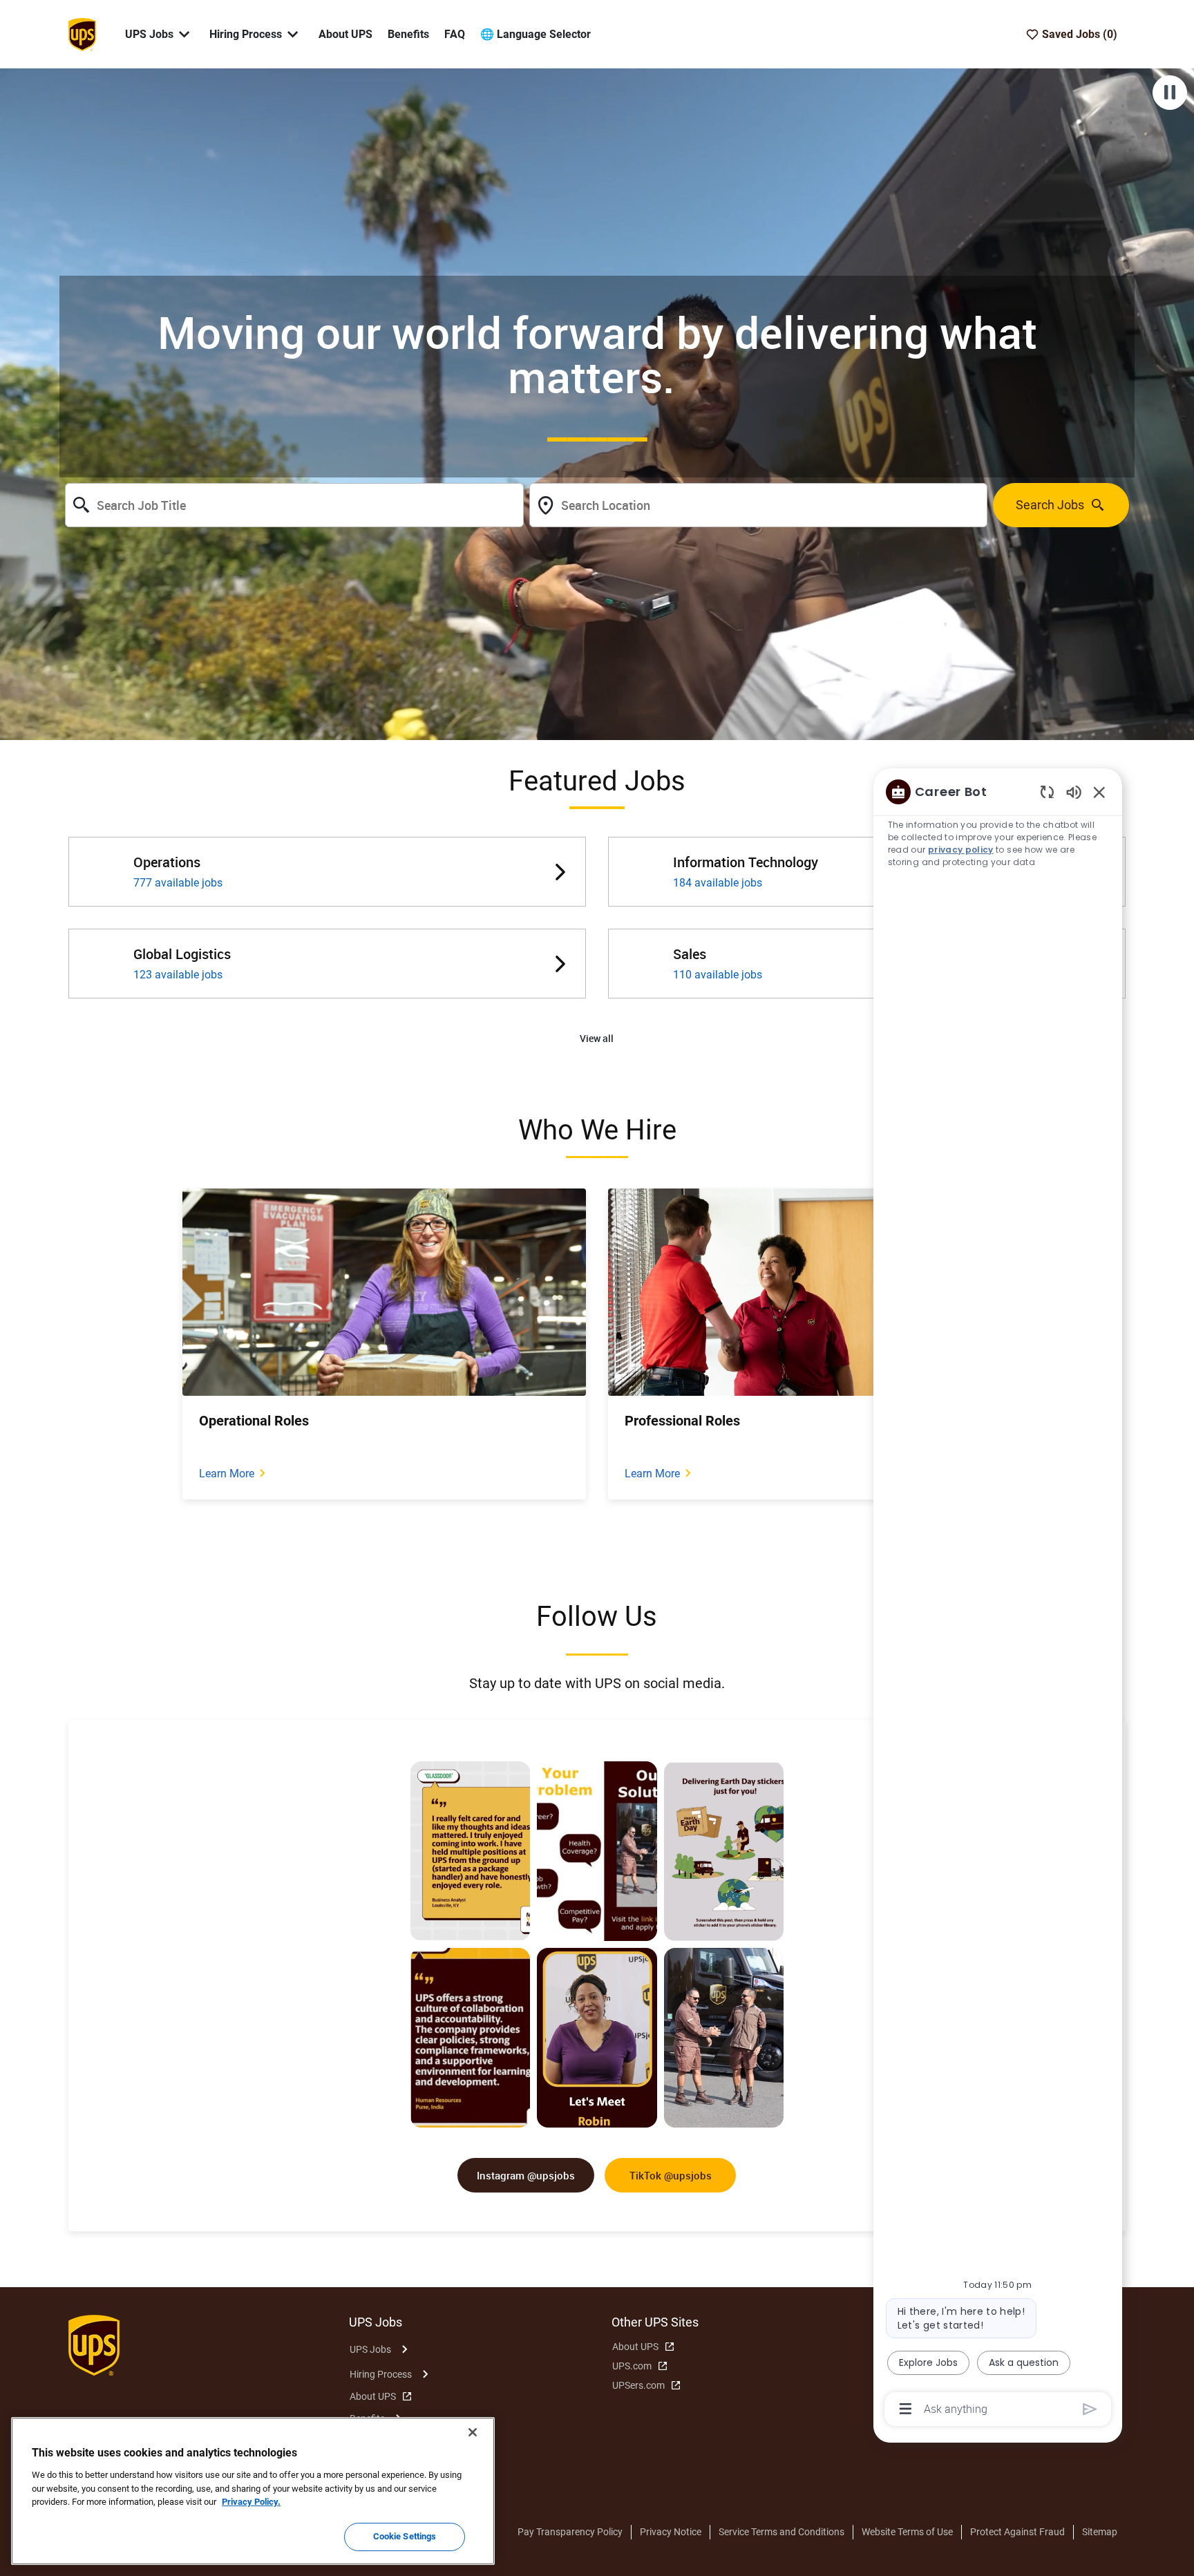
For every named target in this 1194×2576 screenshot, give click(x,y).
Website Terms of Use (907, 2532)
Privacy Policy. (251, 2502)
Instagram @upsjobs (526, 2175)
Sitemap (1100, 2532)
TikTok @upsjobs (671, 2175)
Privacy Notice (671, 2532)
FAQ (455, 34)
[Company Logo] (82, 33)
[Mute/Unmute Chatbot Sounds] (1074, 792)
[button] (597, 1039)
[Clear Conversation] (1047, 792)
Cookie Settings (405, 2536)
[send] (1090, 2409)
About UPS (345, 34)
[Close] (473, 2432)
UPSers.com (638, 2385)
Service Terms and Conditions (781, 2532)
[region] (998, 1599)
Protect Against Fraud (1017, 2532)
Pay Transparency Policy (570, 2532)
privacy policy (961, 850)
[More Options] (906, 2409)
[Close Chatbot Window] (1099, 792)
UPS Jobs (370, 2349)
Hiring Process (381, 2374)
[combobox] (294, 505)
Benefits (408, 34)
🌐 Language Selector (536, 34)
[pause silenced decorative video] (1170, 93)
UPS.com (632, 2366)
